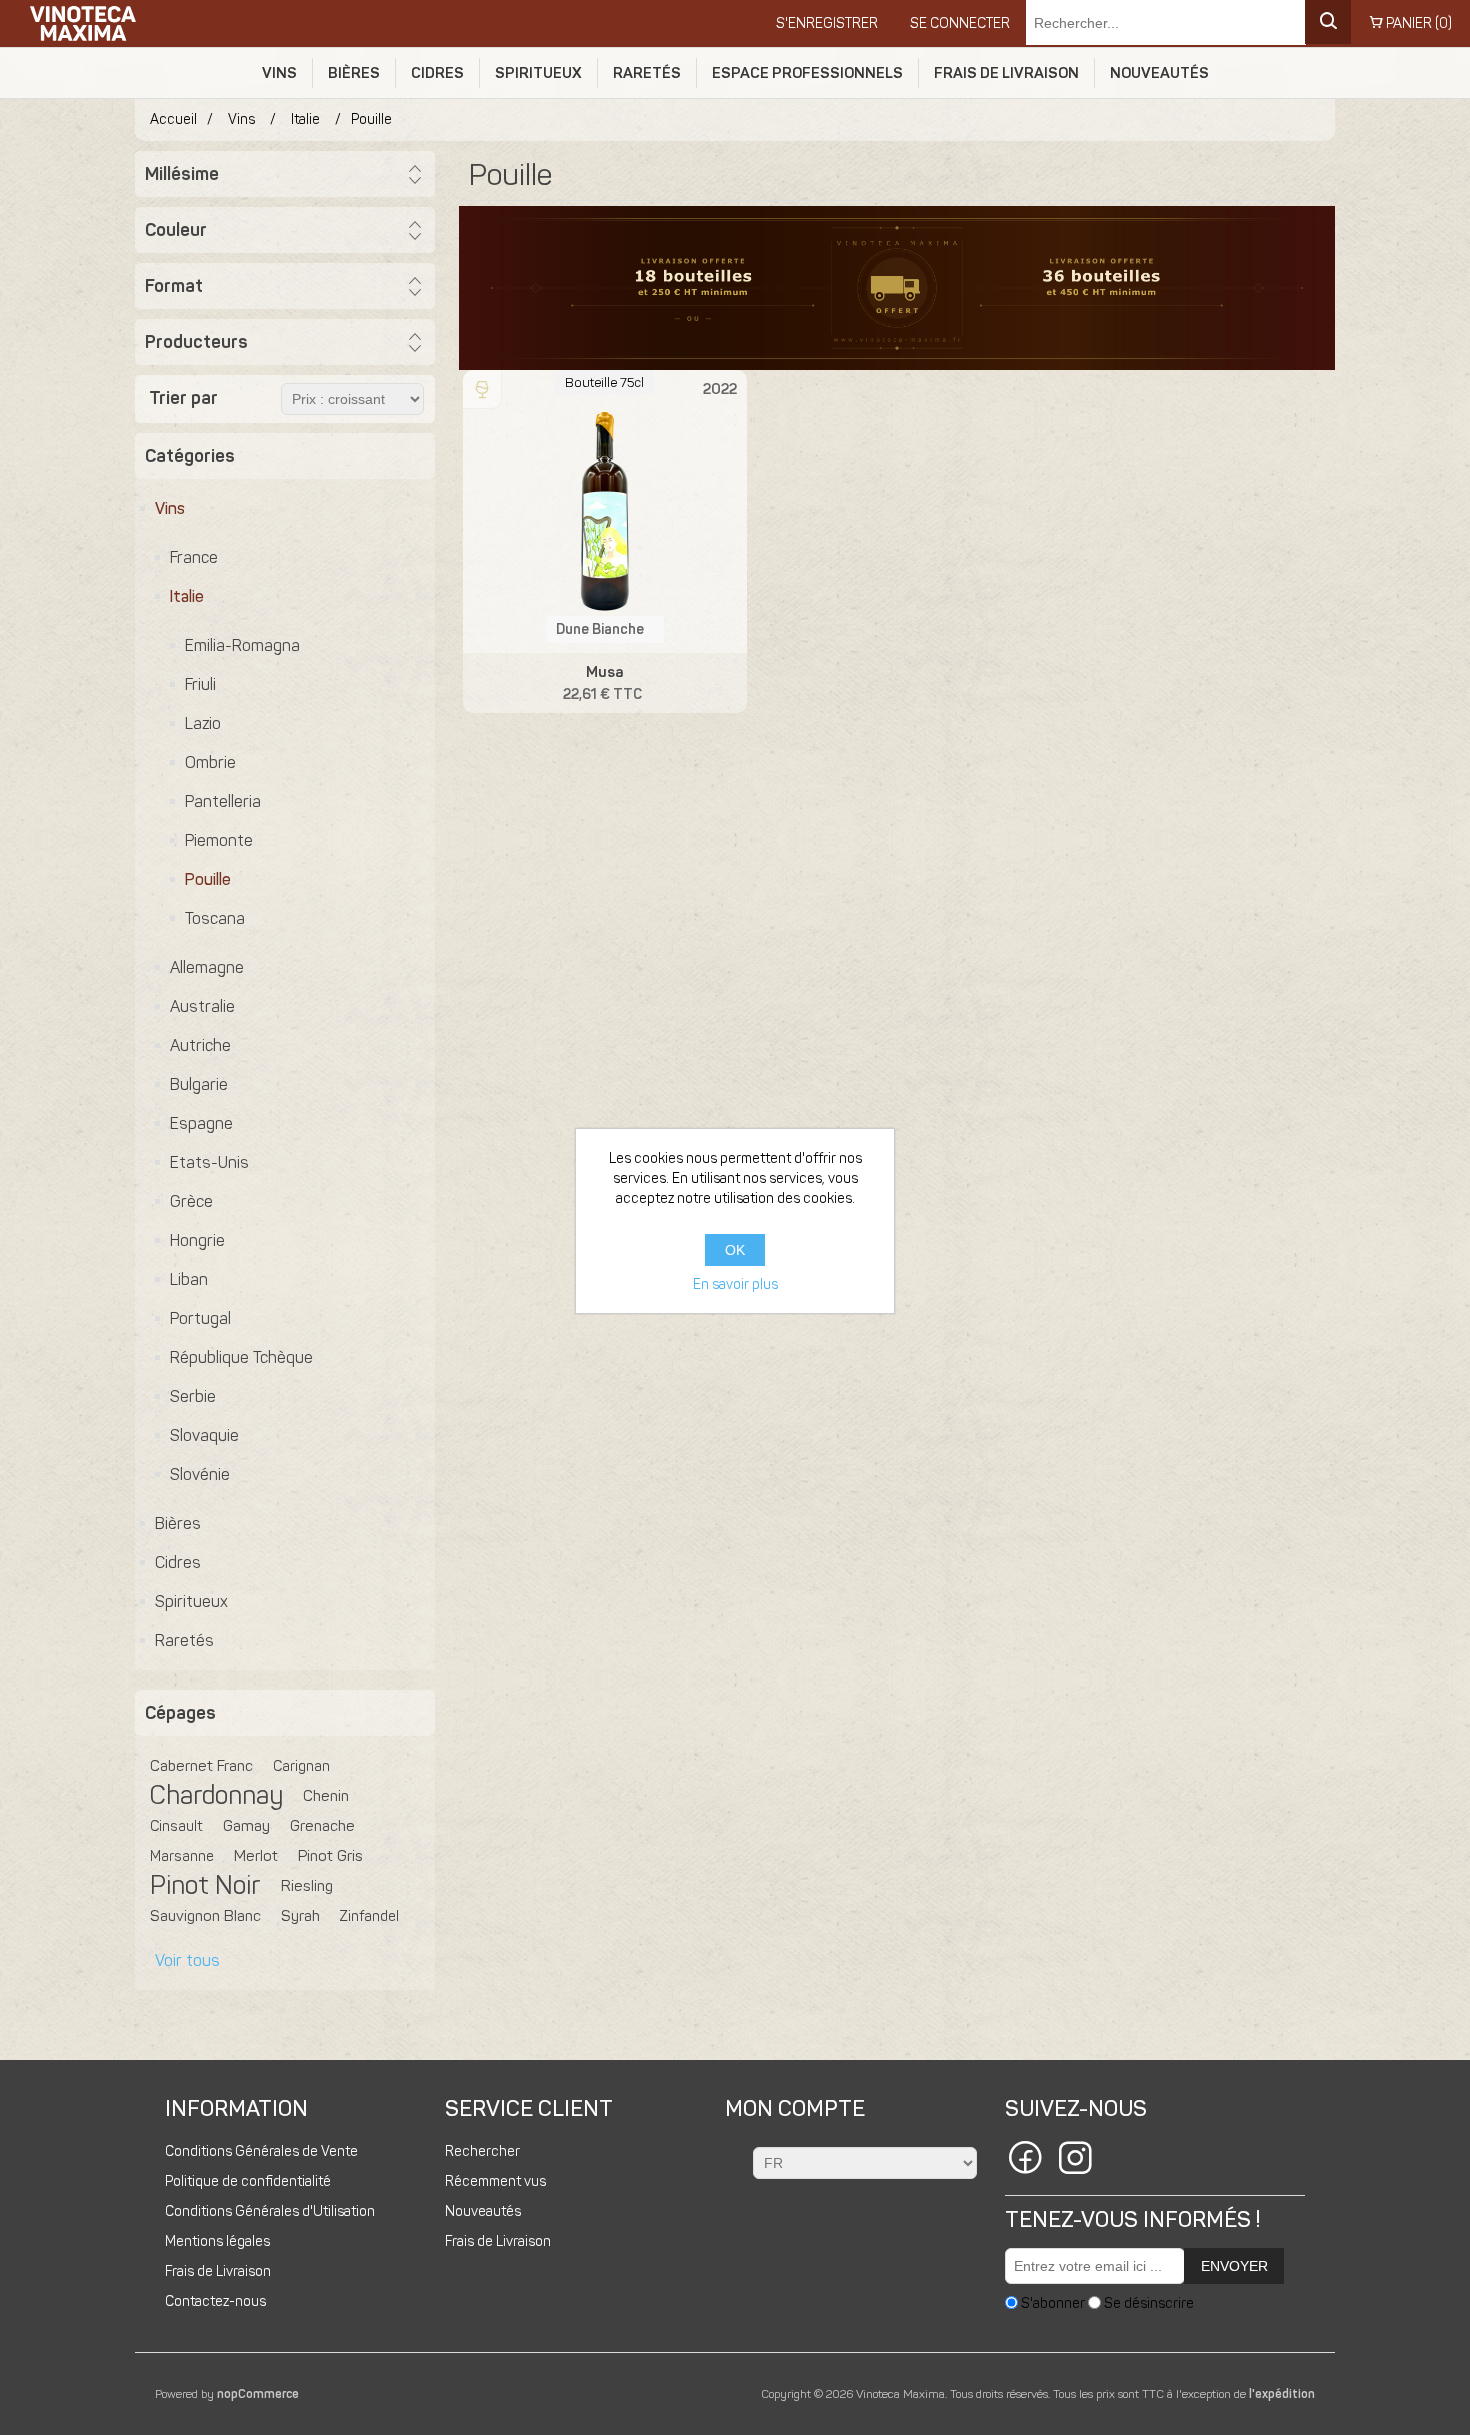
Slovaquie (204, 1435)
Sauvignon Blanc (205, 1916)
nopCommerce (258, 2394)
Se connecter (960, 23)
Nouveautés (1159, 73)
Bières (354, 73)
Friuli (200, 684)
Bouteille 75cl (604, 382)
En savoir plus (735, 1284)
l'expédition (1282, 2394)
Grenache (322, 1826)
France (194, 557)
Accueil (173, 119)
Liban (189, 1279)
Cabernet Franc (201, 1766)
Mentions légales (217, 2241)
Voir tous (187, 1960)
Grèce (191, 1201)
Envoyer (1234, 2266)
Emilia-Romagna (242, 645)
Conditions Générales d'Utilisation (270, 2211)
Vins (279, 73)
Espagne (201, 1123)
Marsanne (182, 1856)
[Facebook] (1025, 2161)
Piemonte (219, 840)
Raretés (647, 73)
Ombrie (210, 762)
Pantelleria (223, 801)
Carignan (301, 1766)
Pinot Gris (330, 1856)
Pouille (208, 879)
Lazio (203, 723)
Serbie (193, 1396)
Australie (202, 1006)
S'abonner (1053, 2302)
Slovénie (200, 1474)
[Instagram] (1075, 2161)
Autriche (200, 1045)
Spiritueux (538, 73)
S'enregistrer (827, 23)
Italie (187, 596)
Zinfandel (369, 1916)
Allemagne (207, 967)
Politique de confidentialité (248, 2181)
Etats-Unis (209, 1162)
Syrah (300, 1916)
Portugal (200, 1318)
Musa (604, 672)
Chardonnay (216, 1796)
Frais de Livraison (1006, 73)
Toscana (215, 918)
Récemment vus (495, 2181)
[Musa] (604, 511)
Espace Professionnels (807, 73)
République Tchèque (241, 1357)
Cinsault (176, 1826)
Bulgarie (199, 1084)
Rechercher (482, 2151)
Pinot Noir (205, 1886)
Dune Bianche (600, 629)
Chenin (326, 1796)
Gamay (246, 1826)
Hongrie (197, 1240)
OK (735, 1250)
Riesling (307, 1886)
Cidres (437, 73)
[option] (897, 288)
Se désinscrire (1149, 2302)
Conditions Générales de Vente (261, 2151)
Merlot (256, 1856)
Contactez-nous (215, 2301)
